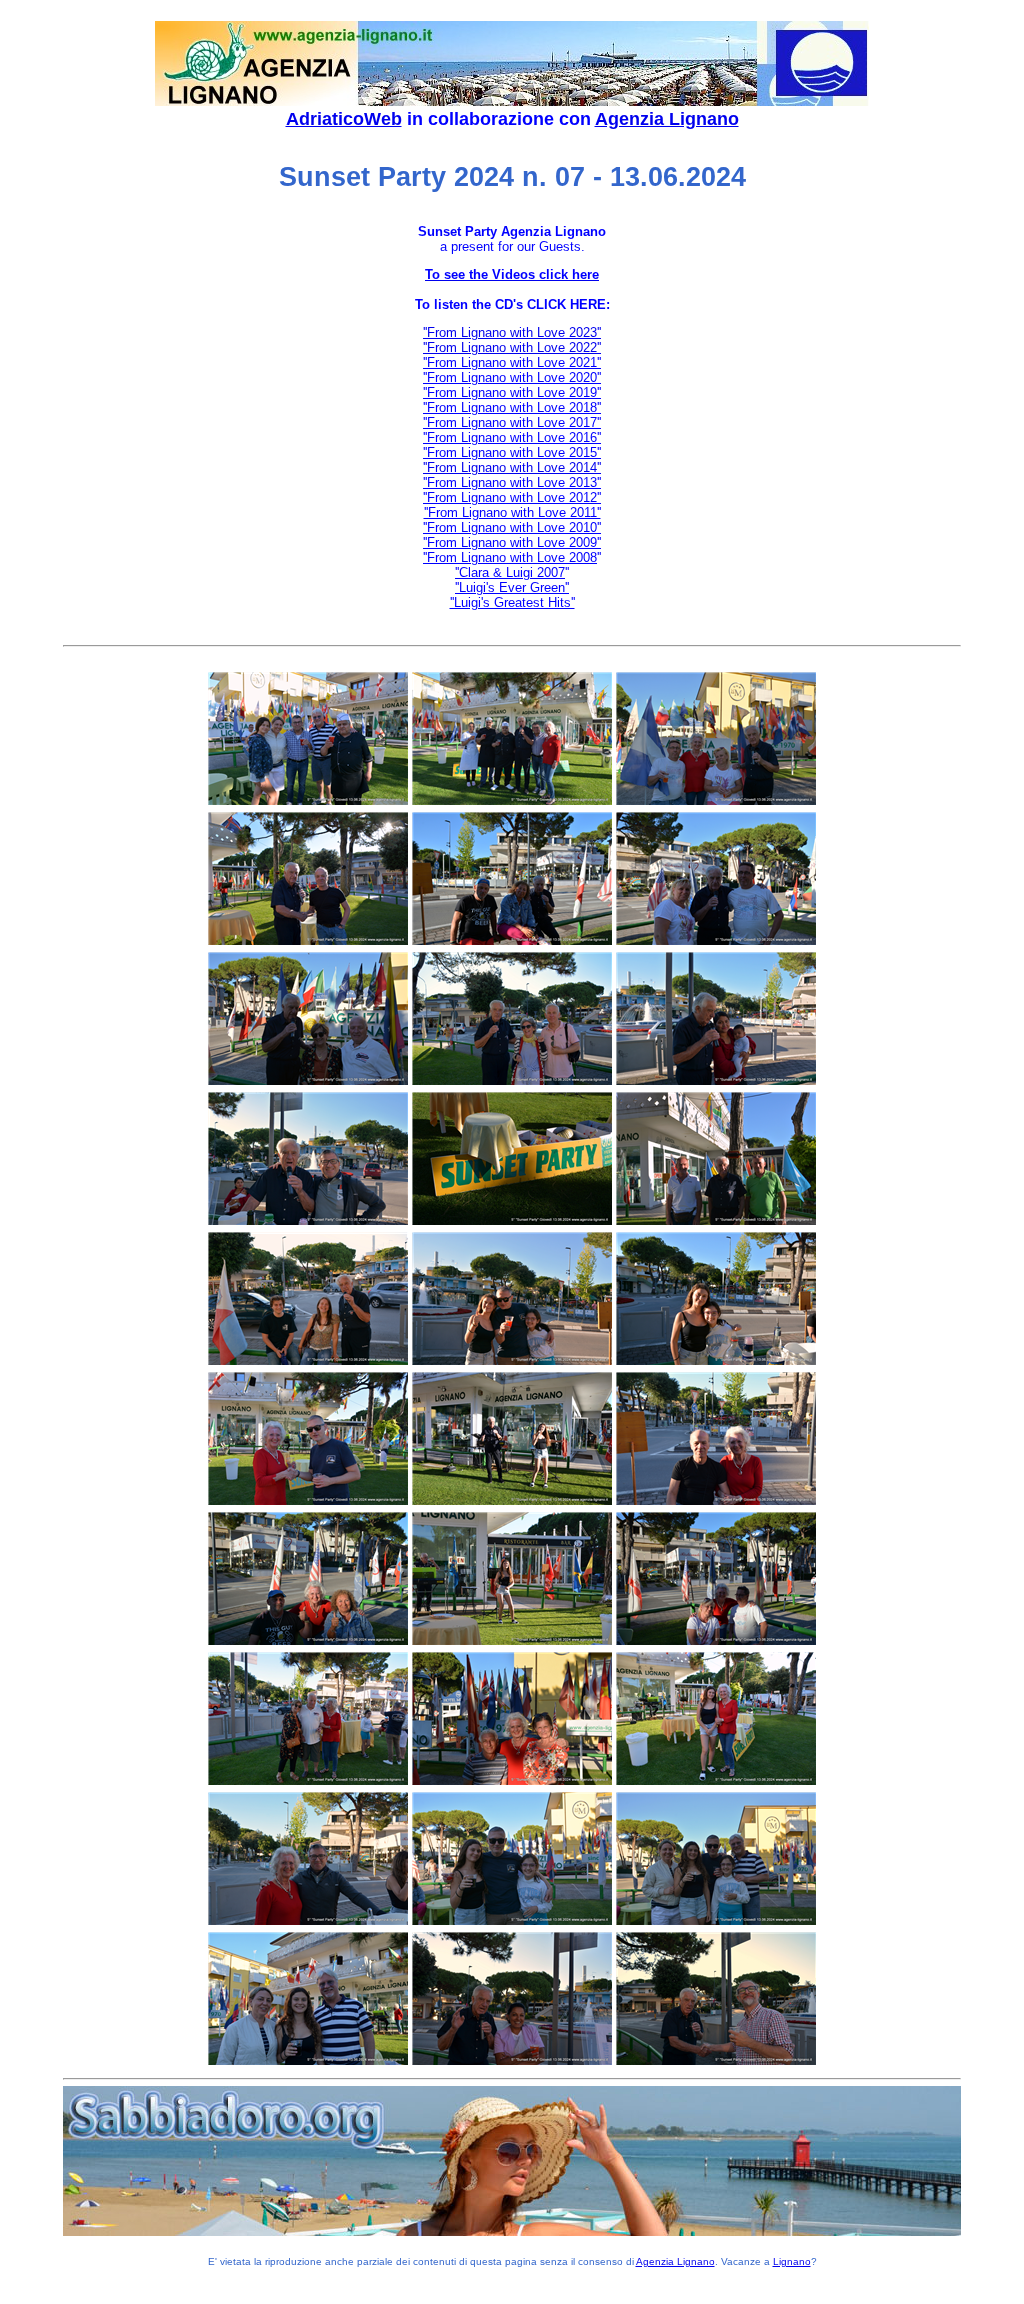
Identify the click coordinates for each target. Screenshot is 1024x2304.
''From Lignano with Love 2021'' (512, 362)
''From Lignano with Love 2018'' (512, 407)
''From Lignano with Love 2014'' (512, 467)
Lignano (792, 2261)
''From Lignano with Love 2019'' (512, 392)
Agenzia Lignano (667, 119)
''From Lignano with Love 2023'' (512, 332)
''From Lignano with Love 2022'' (512, 347)
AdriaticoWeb (344, 119)
